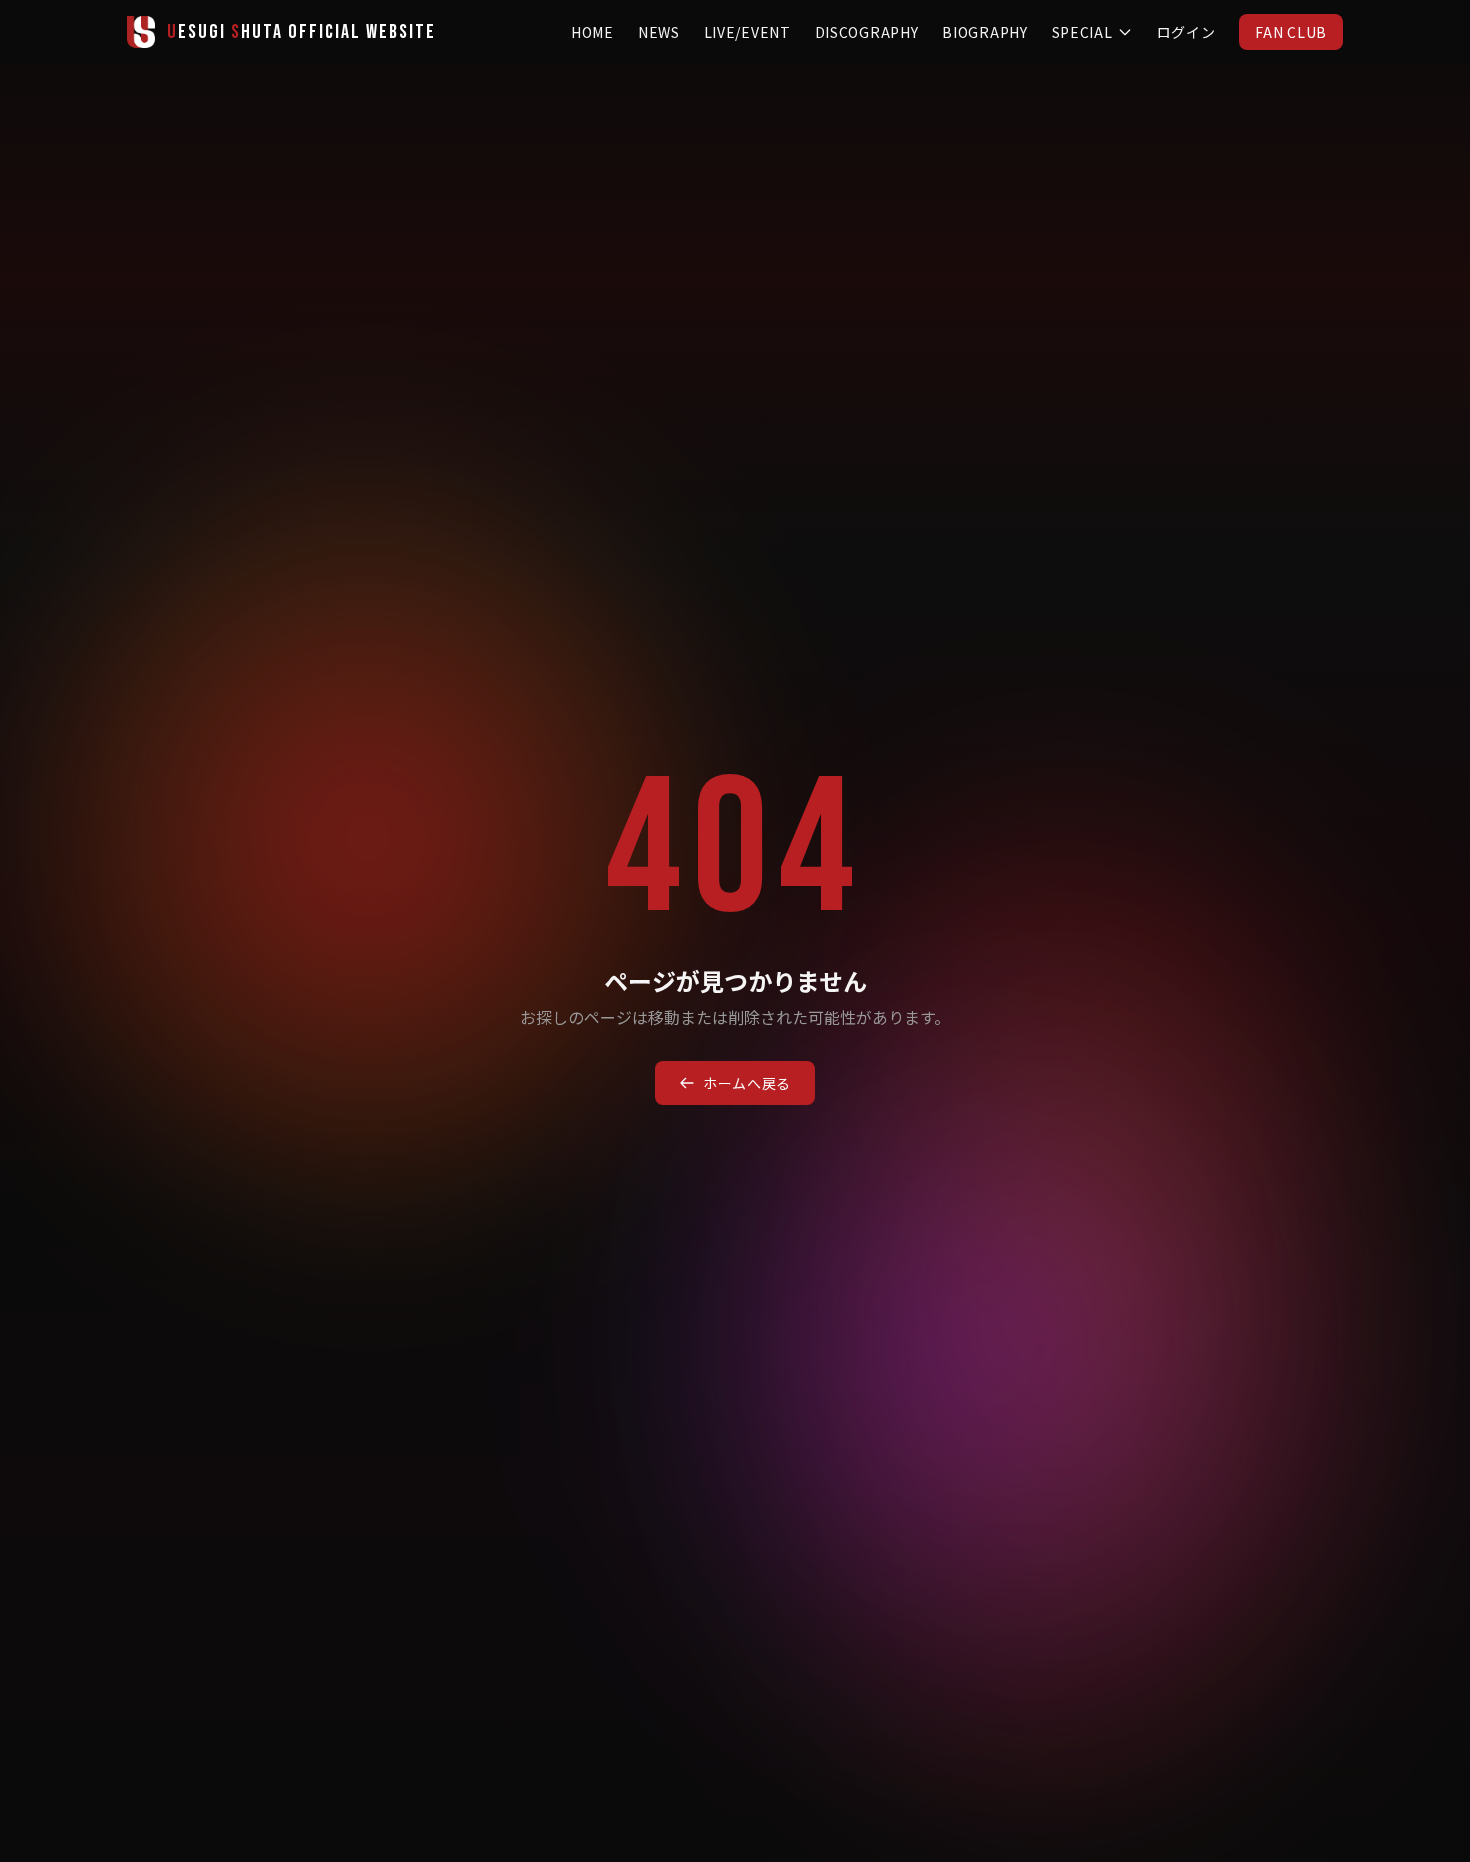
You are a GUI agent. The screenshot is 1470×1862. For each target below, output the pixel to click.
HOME (592, 32)
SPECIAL (1082, 32)
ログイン (1186, 32)
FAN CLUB (1291, 32)
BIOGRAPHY (984, 32)
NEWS (659, 32)
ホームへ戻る (747, 1083)
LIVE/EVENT (747, 32)
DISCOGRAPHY (867, 32)
